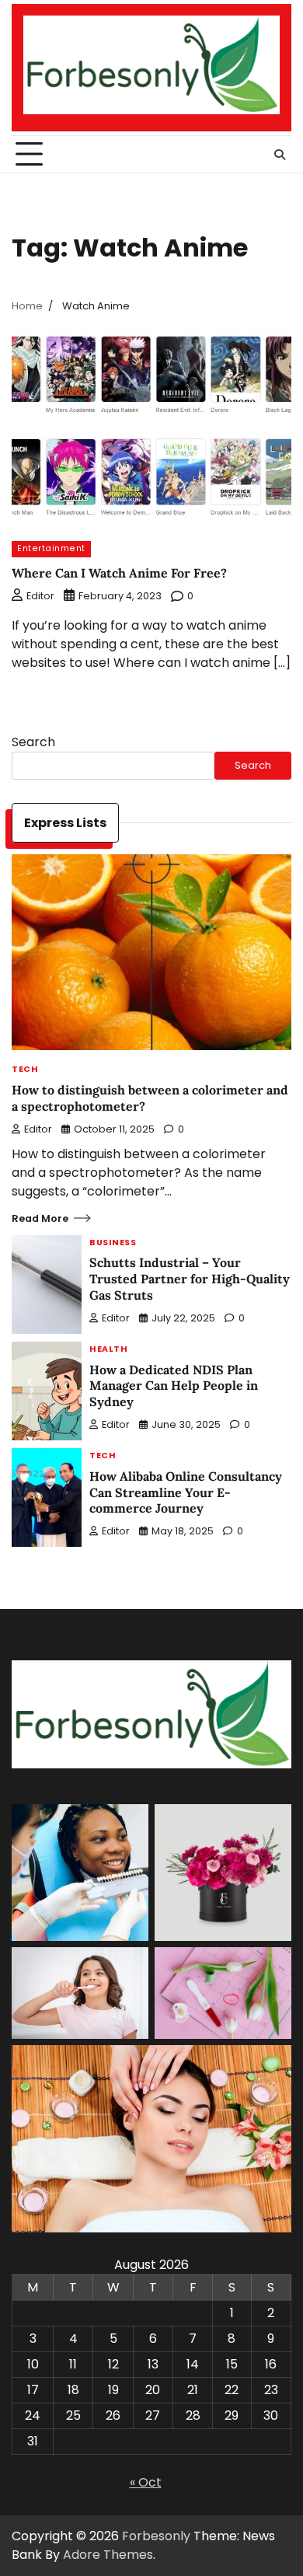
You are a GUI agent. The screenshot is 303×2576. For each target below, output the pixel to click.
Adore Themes (108, 2555)
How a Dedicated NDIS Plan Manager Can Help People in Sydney (174, 1386)
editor (40, 596)
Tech (25, 1070)
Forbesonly (156, 2536)
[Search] (280, 155)
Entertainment (51, 548)
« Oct (146, 2482)
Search (33, 742)
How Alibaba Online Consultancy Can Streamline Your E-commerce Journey (186, 1492)
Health (108, 1350)
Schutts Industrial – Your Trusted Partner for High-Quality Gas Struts (190, 1279)
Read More (40, 1218)
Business (113, 1243)
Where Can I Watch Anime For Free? (119, 573)
